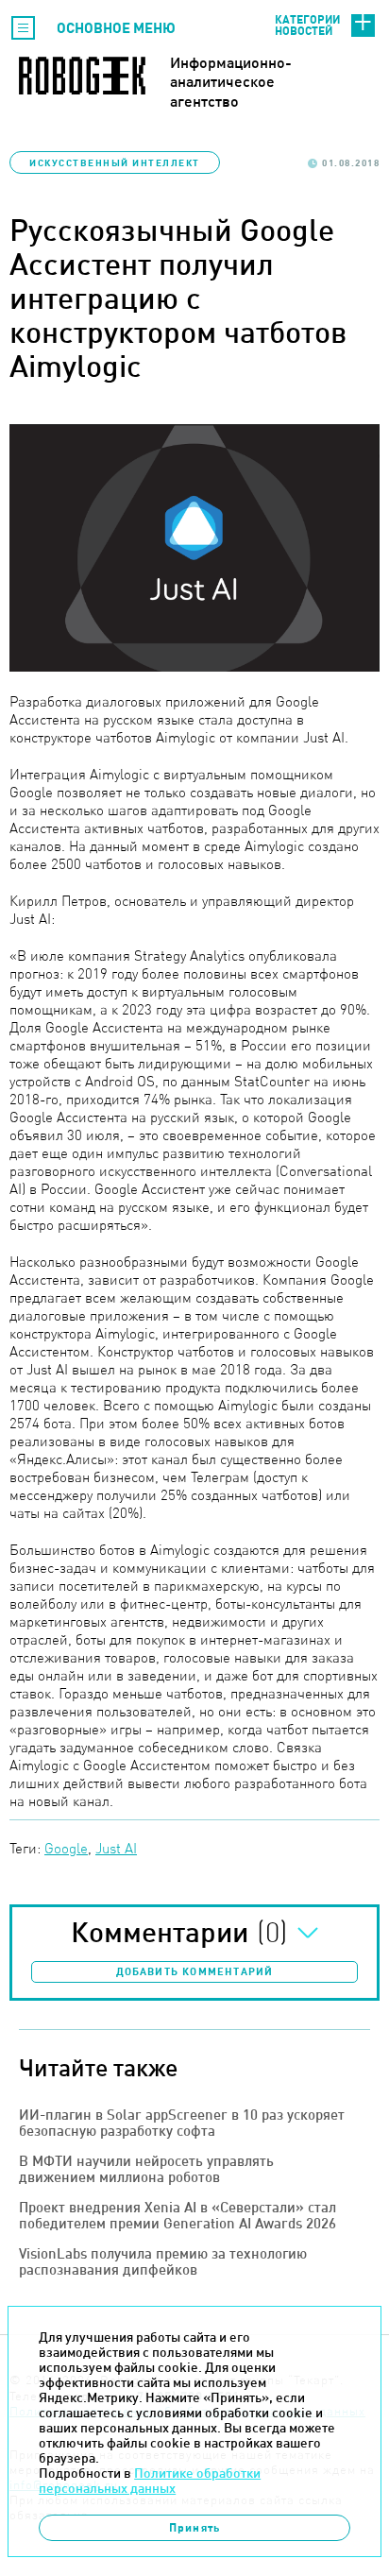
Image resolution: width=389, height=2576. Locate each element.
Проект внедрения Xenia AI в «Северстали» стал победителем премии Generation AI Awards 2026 (178, 2215)
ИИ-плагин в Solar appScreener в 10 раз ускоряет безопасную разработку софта (182, 2123)
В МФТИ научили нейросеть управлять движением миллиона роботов (146, 2169)
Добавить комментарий (195, 1971)
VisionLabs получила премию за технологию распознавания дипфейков (163, 2261)
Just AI (116, 1848)
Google (66, 1848)
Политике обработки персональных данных (150, 2481)
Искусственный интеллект (115, 162)
